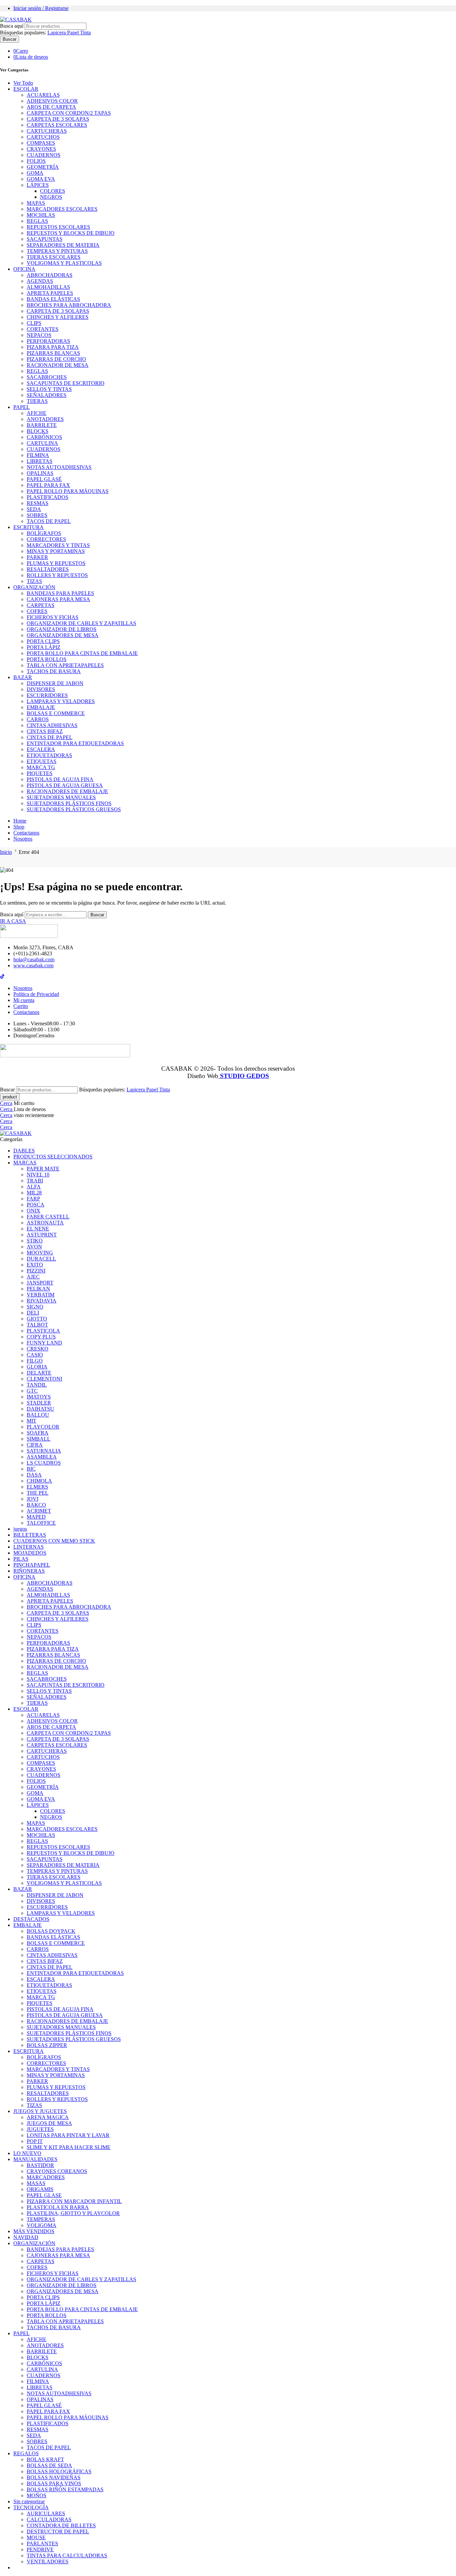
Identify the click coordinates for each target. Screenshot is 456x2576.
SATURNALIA (44, 1451)
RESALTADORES (48, 569)
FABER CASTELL (48, 1217)
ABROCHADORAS (50, 275)
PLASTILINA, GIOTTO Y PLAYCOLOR (73, 2213)
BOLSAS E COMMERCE (56, 713)
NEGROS (51, 197)
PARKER (37, 557)
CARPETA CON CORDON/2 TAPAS (69, 113)
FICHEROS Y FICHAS (53, 617)
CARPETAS (41, 605)
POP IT (35, 2141)
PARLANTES (42, 2543)
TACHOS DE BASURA (54, 671)
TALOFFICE (41, 1523)
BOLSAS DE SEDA (49, 2465)
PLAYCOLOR (43, 1427)
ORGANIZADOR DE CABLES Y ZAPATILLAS (81, 623)
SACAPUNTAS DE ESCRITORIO (66, 383)
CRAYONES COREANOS (57, 2171)
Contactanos (26, 833)
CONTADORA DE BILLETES (61, 2525)
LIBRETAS (40, 461)
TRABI (35, 1181)
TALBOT (37, 1325)
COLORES (53, 191)
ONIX (34, 1211)
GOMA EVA (41, 179)
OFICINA (24, 269)
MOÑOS (37, 2495)
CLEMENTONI (44, 1379)
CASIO (35, 1355)
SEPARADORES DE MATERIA (63, 245)
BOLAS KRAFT (45, 2459)
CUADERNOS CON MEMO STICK (54, 1541)
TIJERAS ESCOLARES (54, 257)
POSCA (36, 1205)
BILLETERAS (30, 1535)
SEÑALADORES (47, 395)
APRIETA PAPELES (50, 293)
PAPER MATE (43, 1169)
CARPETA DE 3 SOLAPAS (58, 119)
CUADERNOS (44, 155)
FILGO (35, 1361)
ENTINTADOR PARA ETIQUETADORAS (75, 743)
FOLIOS (36, 161)
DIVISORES (41, 689)
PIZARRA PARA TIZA (53, 347)
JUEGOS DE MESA (49, 2123)
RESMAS (38, 503)
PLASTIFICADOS (48, 497)
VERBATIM (41, 1295)
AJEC (33, 1277)
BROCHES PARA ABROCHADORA (69, 305)
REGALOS (26, 2453)
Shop (19, 827)
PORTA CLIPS (43, 641)
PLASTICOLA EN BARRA (58, 2207)
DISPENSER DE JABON (55, 683)
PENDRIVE (40, 2549)
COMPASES (41, 143)
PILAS (21, 1559)
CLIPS (34, 323)
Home (20, 821)
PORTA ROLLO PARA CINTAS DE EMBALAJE (82, 653)
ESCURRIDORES (47, 695)
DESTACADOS (31, 1919)
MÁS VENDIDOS (34, 2231)
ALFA (34, 1187)
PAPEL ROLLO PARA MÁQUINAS (68, 491)
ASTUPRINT (42, 1235)
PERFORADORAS (48, 341)
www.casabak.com (33, 965)
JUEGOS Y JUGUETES (40, 2111)
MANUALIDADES (35, 2159)
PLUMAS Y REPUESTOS (56, 563)
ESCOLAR (26, 89)
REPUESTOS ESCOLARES (58, 227)
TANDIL (37, 1385)
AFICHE (37, 413)
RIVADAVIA (42, 1301)
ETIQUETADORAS (49, 755)
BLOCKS (38, 431)
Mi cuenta (24, 1000)
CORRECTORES (46, 539)
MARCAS (25, 1163)
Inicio (6, 852)
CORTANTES (43, 329)
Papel (74, 33)
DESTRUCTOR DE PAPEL (58, 2531)
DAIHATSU (40, 1409)
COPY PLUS (41, 1337)
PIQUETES (40, 773)
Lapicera (57, 33)
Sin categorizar (29, 2501)
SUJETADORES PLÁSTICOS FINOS (69, 803)
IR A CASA (13, 921)
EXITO (35, 1265)
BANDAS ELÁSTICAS (53, 299)
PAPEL (22, 407)
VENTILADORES (48, 2561)
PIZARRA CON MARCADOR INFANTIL (74, 2201)
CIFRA (35, 1445)
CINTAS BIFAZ (45, 731)
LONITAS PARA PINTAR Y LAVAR (68, 2135)
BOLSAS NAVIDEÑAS (54, 2477)
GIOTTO (37, 1319)
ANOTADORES (45, 419)
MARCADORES (46, 2177)
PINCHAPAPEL (32, 1565)
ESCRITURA (29, 527)
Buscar (10, 39)
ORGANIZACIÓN (34, 587)
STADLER (39, 1403)
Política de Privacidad (36, 994)
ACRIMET (39, 1511)
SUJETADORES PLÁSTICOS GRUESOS (74, 809)
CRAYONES (41, 149)
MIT (32, 1421)
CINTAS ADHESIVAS (52, 725)
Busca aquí (12, 26)
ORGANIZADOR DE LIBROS (62, 629)
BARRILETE (42, 425)
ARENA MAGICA (48, 2117)
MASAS (36, 2183)
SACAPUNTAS (45, 239)
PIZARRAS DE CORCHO (56, 359)
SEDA (34, 509)
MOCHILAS (41, 215)
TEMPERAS (41, 2219)
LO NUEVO (27, 2153)
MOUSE (36, 2537)
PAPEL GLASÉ (44, 479)
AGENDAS (40, 281)
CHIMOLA (39, 1481)
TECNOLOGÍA (31, 2507)
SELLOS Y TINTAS (49, 389)
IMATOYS (39, 1397)
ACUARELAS (43, 95)
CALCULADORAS (49, 2519)
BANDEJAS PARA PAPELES (60, 593)
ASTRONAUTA (45, 1223)
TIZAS (34, 581)
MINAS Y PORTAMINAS (56, 551)
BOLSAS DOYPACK (51, 1931)
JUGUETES (40, 2129)
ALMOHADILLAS (48, 287)
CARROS (38, 719)
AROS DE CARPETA (51, 107)
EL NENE (38, 1229)
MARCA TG (41, 767)
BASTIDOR (40, 2165)
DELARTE (39, 1373)
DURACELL (41, 1259)
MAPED (36, 1517)
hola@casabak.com (34, 959)
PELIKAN (38, 1289)
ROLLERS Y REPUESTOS (57, 575)
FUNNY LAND (44, 1343)
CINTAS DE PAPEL (50, 737)
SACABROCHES (47, 377)
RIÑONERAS (29, 1571)
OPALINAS (40, 473)
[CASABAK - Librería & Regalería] (16, 20)
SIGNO (35, 1307)
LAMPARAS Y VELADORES (61, 701)
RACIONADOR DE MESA (58, 365)
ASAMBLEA (42, 1457)
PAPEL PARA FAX (48, 485)
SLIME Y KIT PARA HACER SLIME (69, 2147)
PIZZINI (36, 1271)
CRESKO (38, 1349)
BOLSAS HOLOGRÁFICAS (59, 2471)
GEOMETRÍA (43, 167)
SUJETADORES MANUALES (61, 797)
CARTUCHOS (43, 137)
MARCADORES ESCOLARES (62, 209)
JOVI (33, 1499)
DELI (33, 1313)
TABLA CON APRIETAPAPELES (65, 665)
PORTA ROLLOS (47, 659)
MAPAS (36, 203)
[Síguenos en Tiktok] (2, 977)
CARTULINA (42, 443)
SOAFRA (38, 1433)
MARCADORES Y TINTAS (58, 545)
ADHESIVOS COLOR (52, 101)
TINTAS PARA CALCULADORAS (67, 2555)
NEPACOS (39, 335)
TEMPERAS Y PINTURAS (57, 251)
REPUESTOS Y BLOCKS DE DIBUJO (71, 233)
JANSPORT (40, 1283)
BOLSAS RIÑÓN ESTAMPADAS (65, 2489)
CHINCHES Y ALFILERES (58, 317)
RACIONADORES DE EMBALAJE (67, 791)
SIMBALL (39, 1439)
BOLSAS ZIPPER (47, 2045)
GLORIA (37, 1367)
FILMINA (38, 455)
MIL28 (34, 1193)
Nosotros (23, 839)
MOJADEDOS (30, 1553)
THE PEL (38, 1493)
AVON (34, 1247)
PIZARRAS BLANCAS (53, 353)
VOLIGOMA (42, 2225)
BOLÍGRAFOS (44, 533)
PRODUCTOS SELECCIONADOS (53, 1157)
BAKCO (36, 1505)
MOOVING (40, 1253)
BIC (31, 1469)
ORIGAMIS (40, 2189)
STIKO (35, 1241)
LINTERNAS (29, 1547)
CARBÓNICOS (44, 437)
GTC (32, 1391)
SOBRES (37, 515)
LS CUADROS (44, 1463)
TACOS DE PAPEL (49, 521)
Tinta (85, 33)
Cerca (6, 1103)
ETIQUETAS (42, 761)
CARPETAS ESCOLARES (57, 125)
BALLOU (38, 1415)
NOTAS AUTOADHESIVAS (59, 467)
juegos (20, 1529)
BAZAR (23, 677)
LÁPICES (38, 185)
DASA (34, 1475)
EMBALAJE (41, 707)
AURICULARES (46, 2513)
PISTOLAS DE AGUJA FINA (60, 779)
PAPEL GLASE (44, 2195)
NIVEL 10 (38, 1175)
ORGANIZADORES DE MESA (63, 635)
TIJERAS (37, 401)
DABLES (24, 1151)
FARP (33, 1199)
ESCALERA (41, 749)
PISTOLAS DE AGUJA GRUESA (65, 785)
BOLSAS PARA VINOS (54, 2483)
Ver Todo (23, 83)
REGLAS (37, 221)
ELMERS (37, 1487)
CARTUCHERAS (47, 131)
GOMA (35, 173)
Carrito (21, 1006)
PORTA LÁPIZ (44, 647)
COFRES (37, 611)
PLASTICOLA (43, 1331)
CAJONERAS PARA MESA (58, 599)
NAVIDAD (26, 2237)
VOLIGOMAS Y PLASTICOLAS (64, 263)
